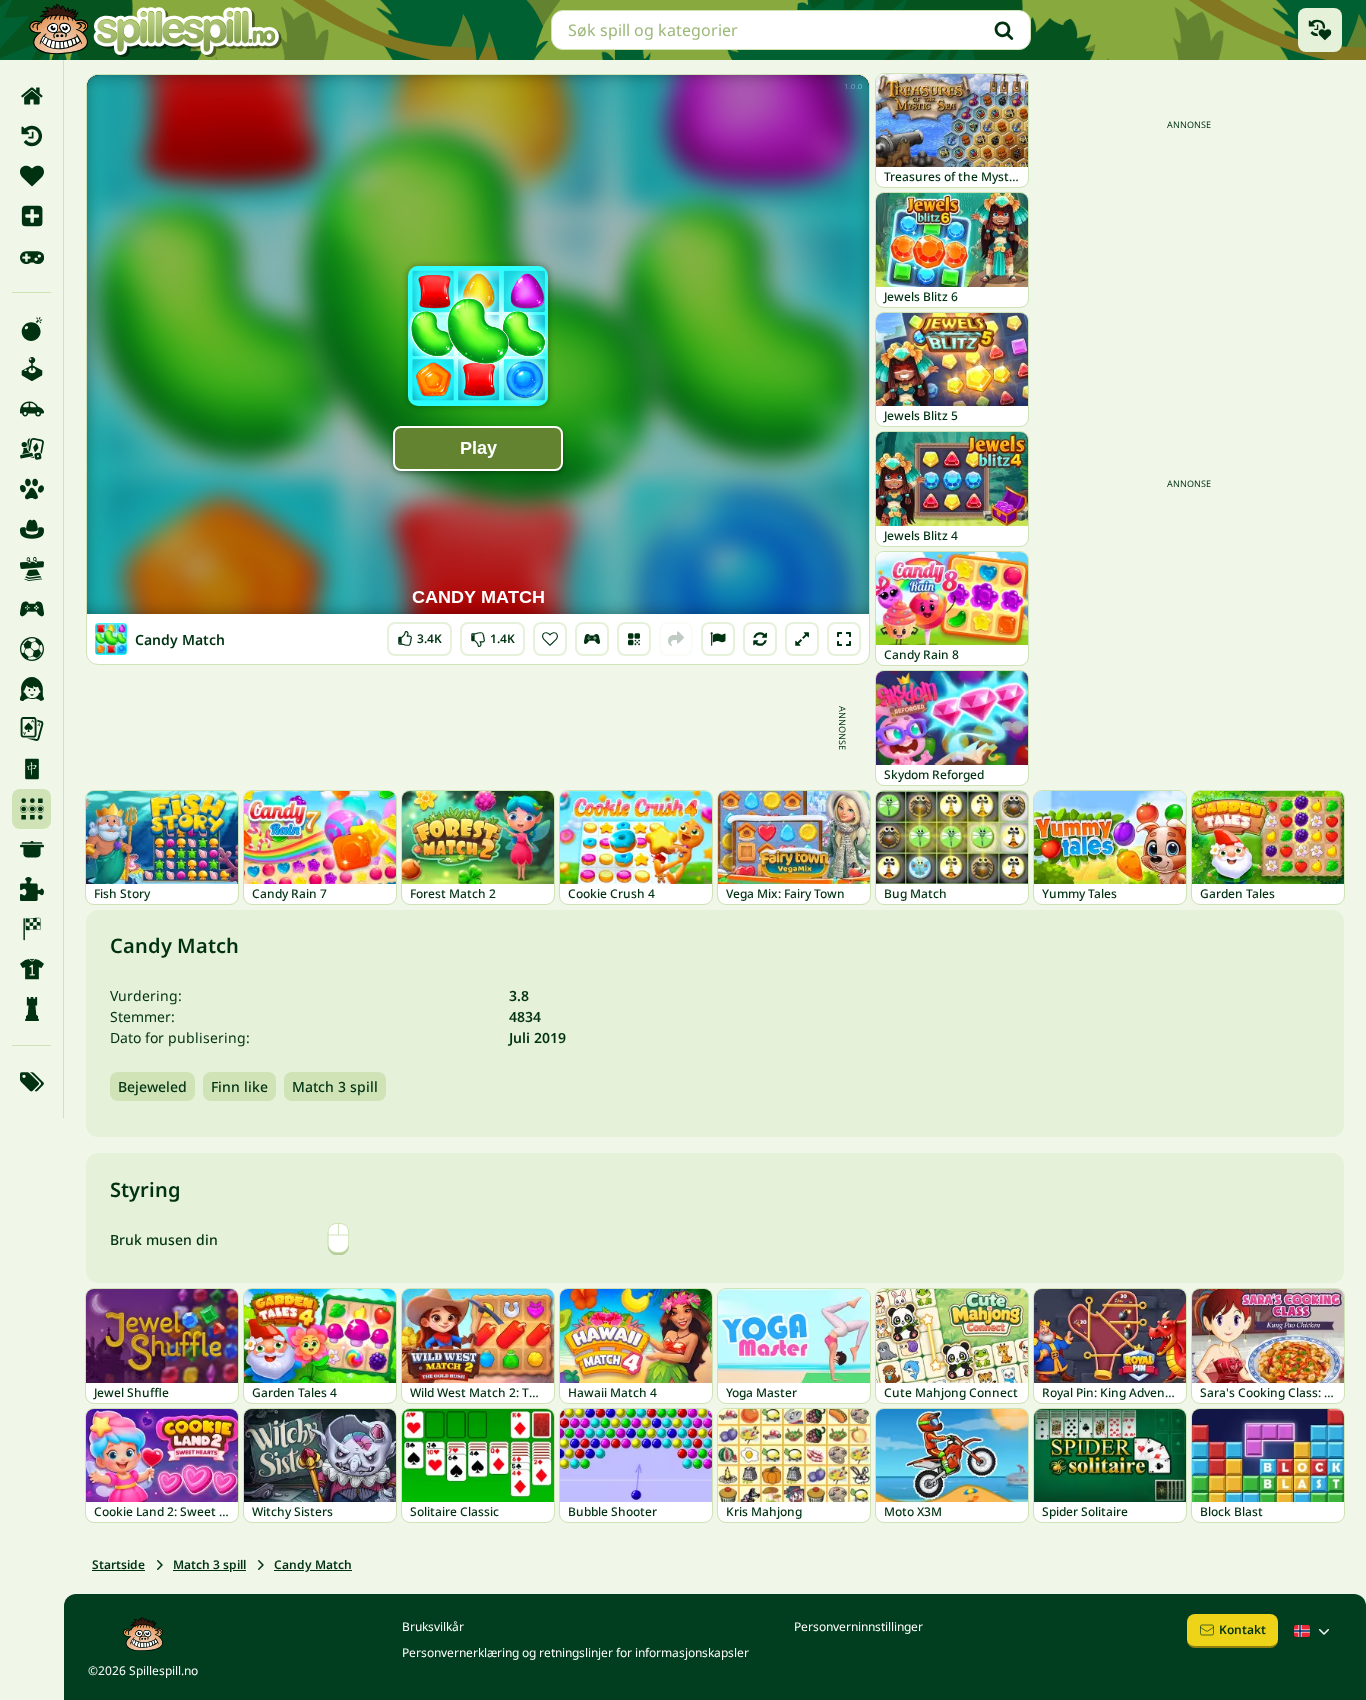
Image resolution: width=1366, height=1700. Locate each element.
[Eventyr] (31, 529)
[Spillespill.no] (154, 30)
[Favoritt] (31, 176)
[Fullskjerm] (844, 639)
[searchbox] (791, 30)
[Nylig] (31, 136)
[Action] (31, 329)
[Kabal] (31, 729)
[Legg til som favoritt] (550, 639)
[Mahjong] (31, 769)
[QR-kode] (634, 639)
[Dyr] (31, 489)
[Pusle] (31, 889)
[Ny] (31, 216)
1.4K (492, 634)
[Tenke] (31, 1009)
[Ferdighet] (31, 569)
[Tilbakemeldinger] (718, 639)
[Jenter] (31, 689)
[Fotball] (31, 649)
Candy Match (313, 1564)
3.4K (419, 634)
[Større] (802, 639)
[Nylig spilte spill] (1320, 30)
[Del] (676, 639)
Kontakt (1242, 1629)
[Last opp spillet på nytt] (760, 639)
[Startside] (31, 96)
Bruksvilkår (433, 1626)
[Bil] (31, 409)
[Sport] (31, 969)
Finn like (239, 1086)
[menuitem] (31, 96)
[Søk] (1004, 30)
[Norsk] (1314, 1631)
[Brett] (31, 449)
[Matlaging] (31, 849)
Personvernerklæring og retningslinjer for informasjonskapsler (575, 1652)
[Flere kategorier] (31, 1082)
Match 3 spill (335, 1086)
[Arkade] (31, 369)
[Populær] (31, 256)
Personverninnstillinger (858, 1626)
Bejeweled (152, 1086)
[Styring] (592, 639)
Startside (118, 1564)
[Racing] (31, 929)
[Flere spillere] (31, 609)
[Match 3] (31, 809)
